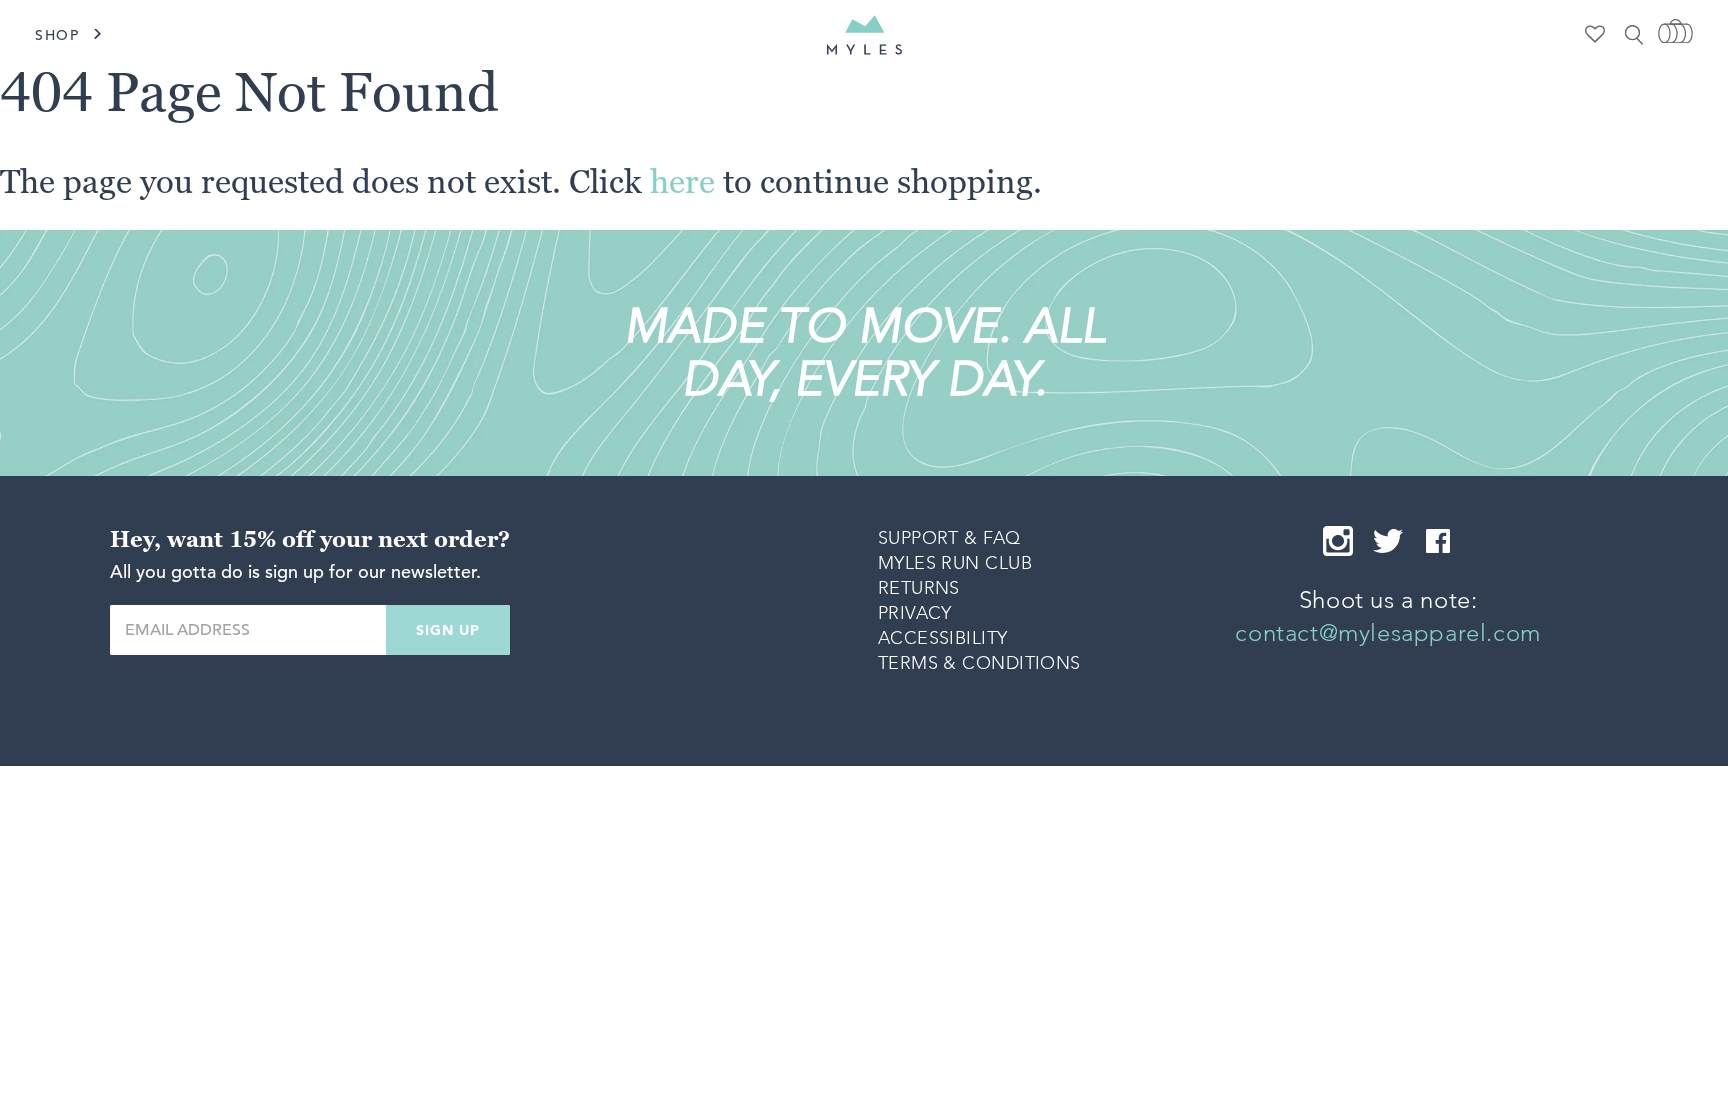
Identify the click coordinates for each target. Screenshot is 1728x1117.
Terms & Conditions (979, 663)
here (682, 181)
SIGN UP (448, 630)
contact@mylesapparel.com (1387, 632)
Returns (919, 588)
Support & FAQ (949, 538)
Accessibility (943, 638)
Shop (57, 35)
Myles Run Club (955, 563)
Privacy (915, 613)
